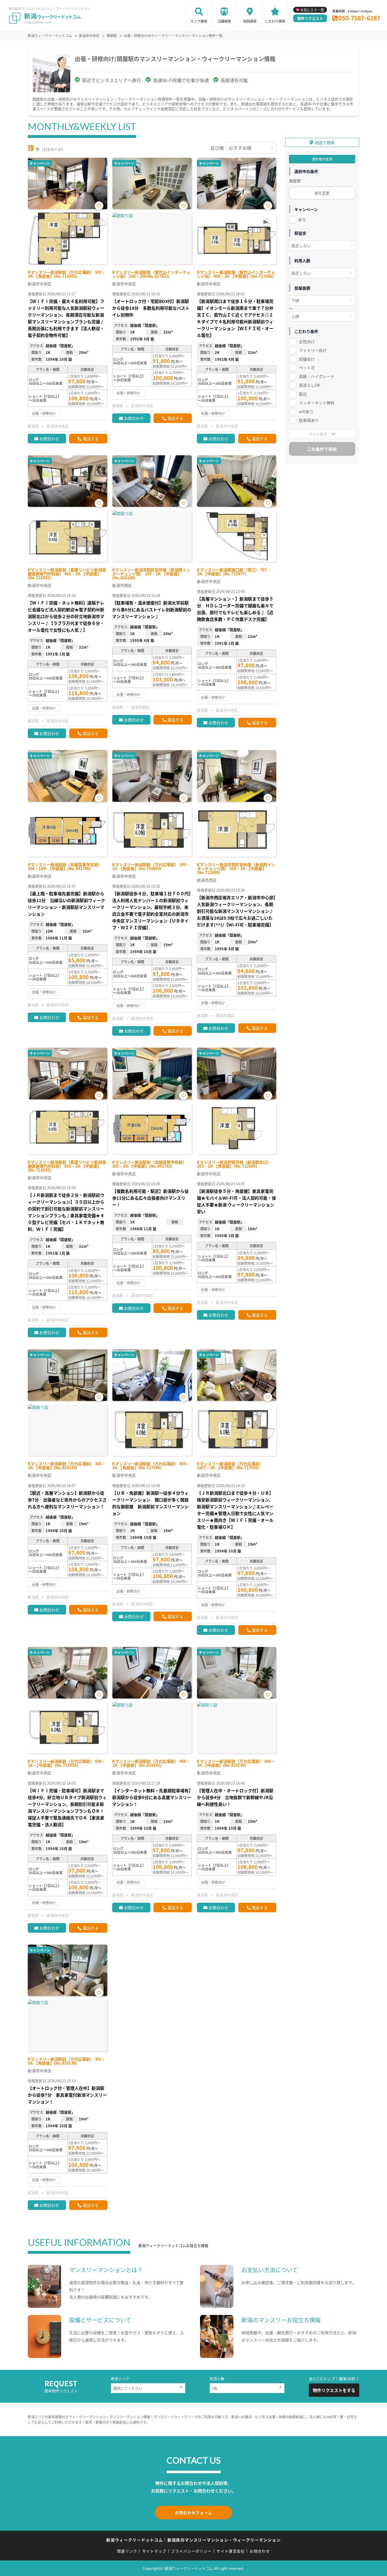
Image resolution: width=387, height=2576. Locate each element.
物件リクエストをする (334, 2390)
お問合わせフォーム (193, 2513)
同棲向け (307, 359)
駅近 (303, 394)
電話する (91, 439)
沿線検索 (224, 21)
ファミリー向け (313, 350)
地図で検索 (325, 142)
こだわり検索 (275, 21)
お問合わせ (49, 439)
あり (302, 219)
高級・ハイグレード (317, 376)
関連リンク (127, 2551)
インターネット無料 (317, 403)
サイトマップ (154, 2551)
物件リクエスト (310, 18)
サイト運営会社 (231, 2551)
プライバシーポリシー (191, 2551)
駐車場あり (309, 420)
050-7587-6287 (359, 18)
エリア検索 (199, 21)
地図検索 (250, 21)
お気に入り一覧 (312, 10)
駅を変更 (322, 193)
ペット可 (307, 368)
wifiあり (306, 411)
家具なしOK (310, 385)
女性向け (307, 341)
